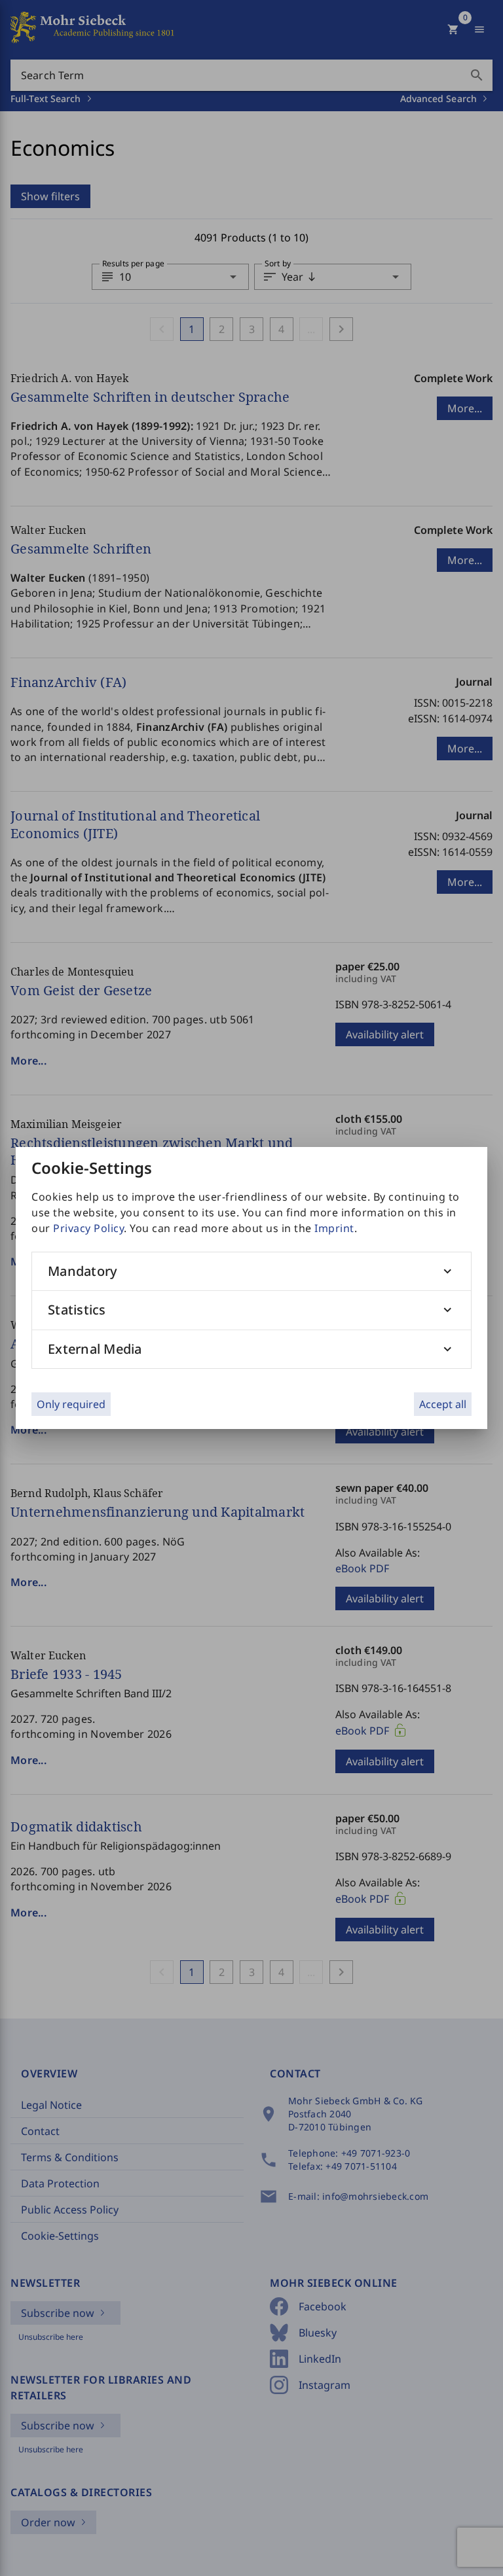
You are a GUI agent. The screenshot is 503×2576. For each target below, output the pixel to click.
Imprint (334, 1228)
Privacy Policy (88, 1228)
